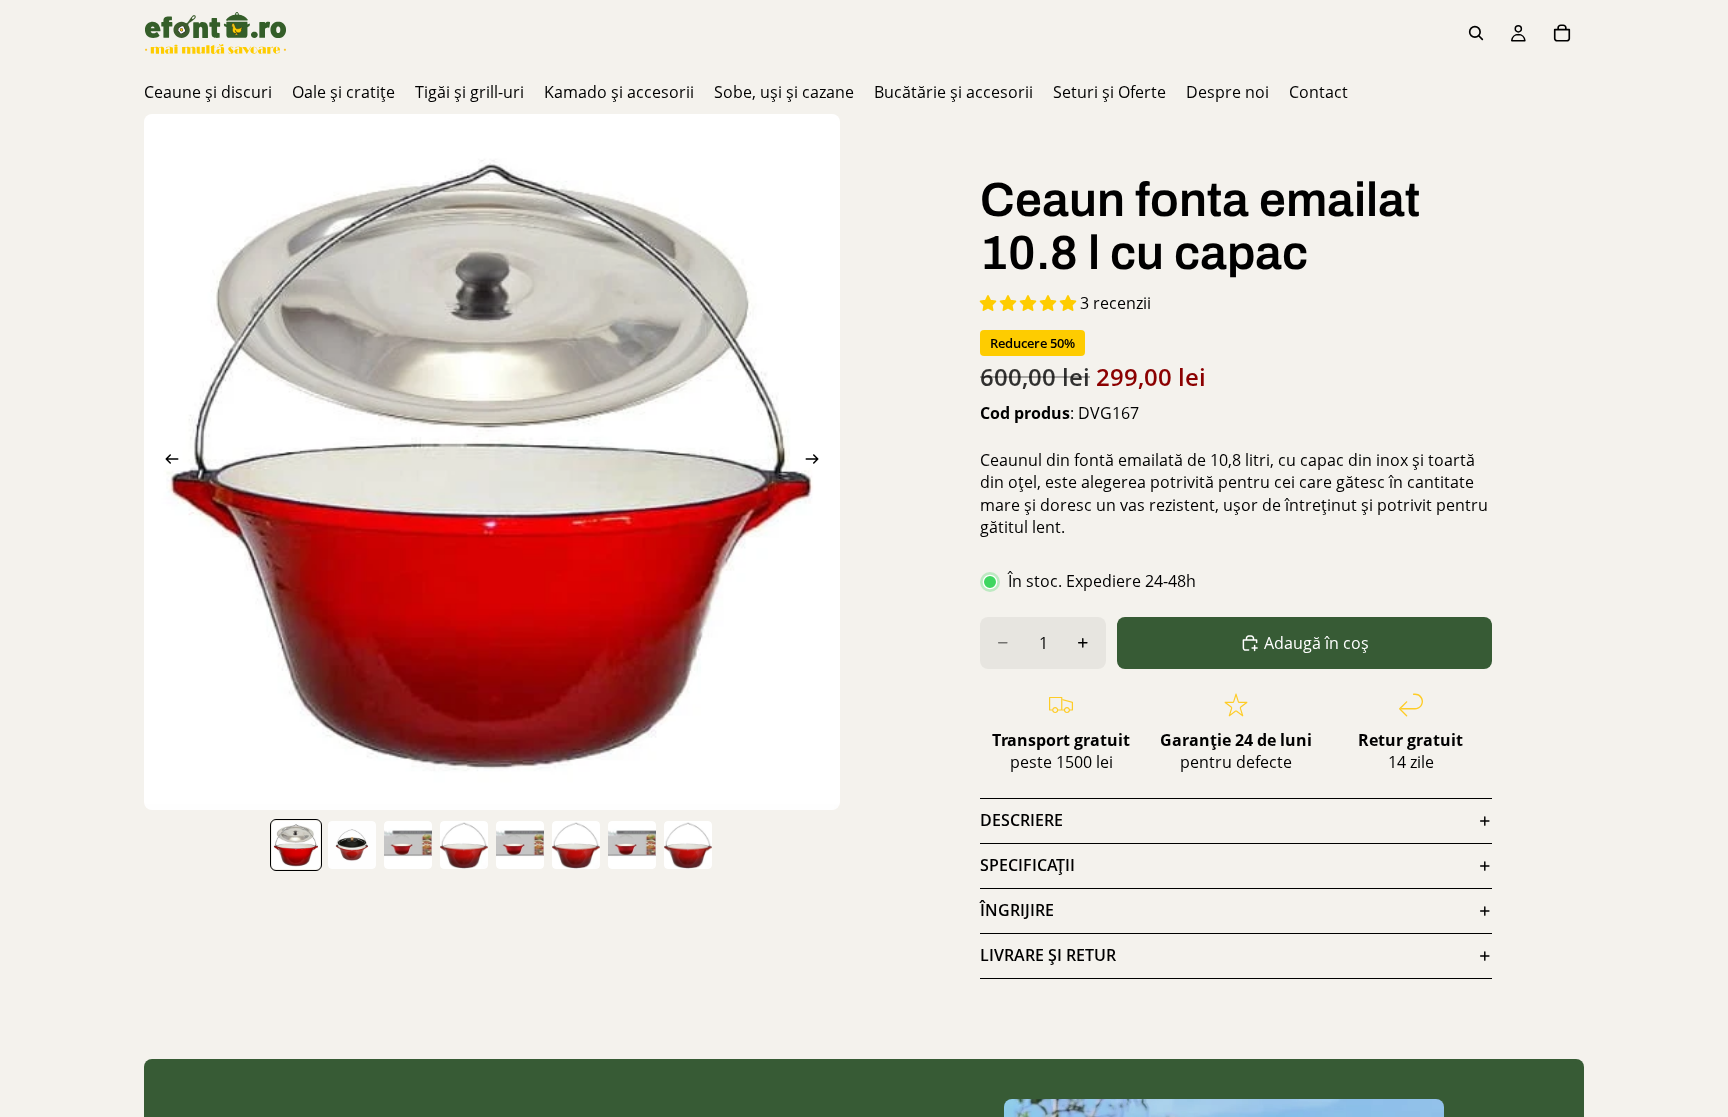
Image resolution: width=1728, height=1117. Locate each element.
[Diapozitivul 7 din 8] (632, 845)
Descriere (1021, 820)
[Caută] (1476, 33)
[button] (1030, 303)
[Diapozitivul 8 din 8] (688, 845)
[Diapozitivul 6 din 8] (576, 845)
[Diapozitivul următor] (818, 462)
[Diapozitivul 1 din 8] (296, 845)
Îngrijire (1017, 910)
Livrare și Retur (1048, 955)
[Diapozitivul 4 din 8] (464, 845)
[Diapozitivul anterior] (166, 462)
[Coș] (1562, 33)
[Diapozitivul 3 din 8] (408, 845)
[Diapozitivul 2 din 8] (352, 845)
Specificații (1027, 865)
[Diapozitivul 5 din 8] (520, 845)
